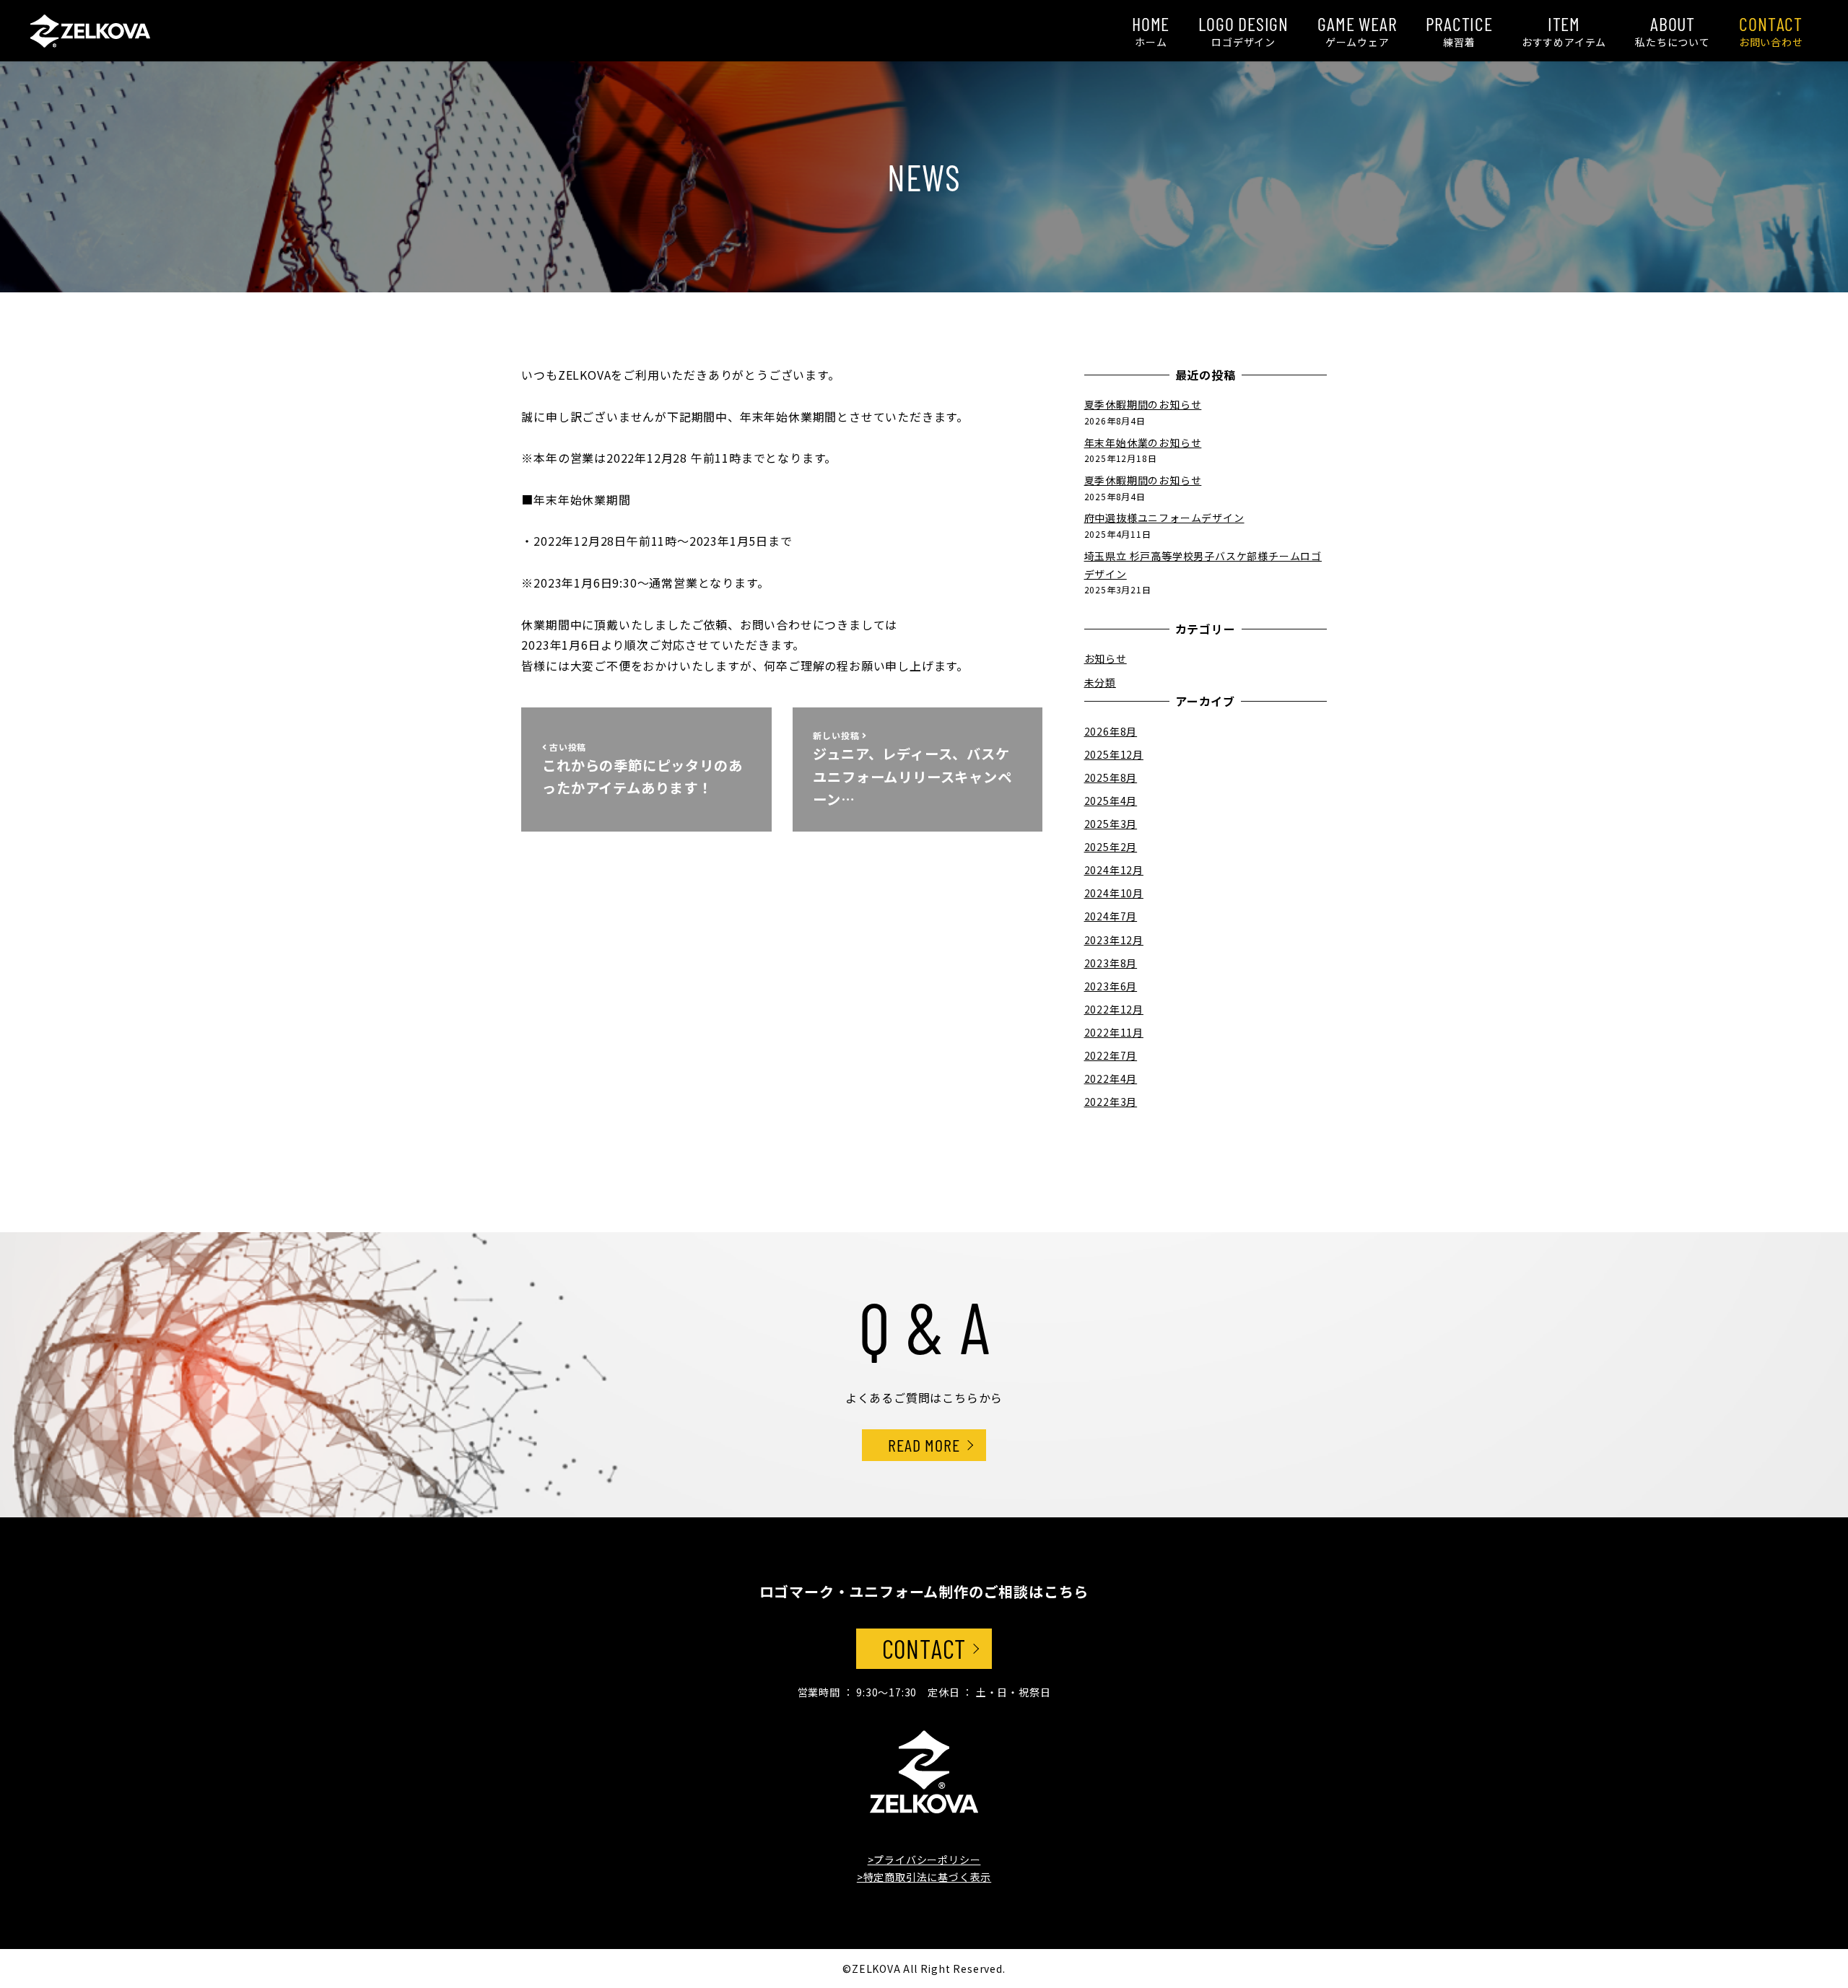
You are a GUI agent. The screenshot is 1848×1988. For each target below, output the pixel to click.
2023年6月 (1111, 985)
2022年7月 (1111, 1055)
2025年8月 (1111, 777)
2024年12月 (1114, 869)
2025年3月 (1111, 823)
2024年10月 (1114, 893)
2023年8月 (1111, 962)
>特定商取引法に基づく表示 (924, 1877)
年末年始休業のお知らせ (1143, 442)
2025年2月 (1111, 846)
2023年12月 (1114, 939)
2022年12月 (1114, 1008)
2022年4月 (1111, 1078)
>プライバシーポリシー (924, 1860)
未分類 (1100, 681)
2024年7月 (1111, 916)
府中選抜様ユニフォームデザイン (1164, 518)
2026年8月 (1111, 731)
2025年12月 (1114, 754)
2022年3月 (1111, 1101)
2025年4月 (1111, 800)
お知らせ (1106, 658)
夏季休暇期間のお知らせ (1143, 404)
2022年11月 (1114, 1032)
